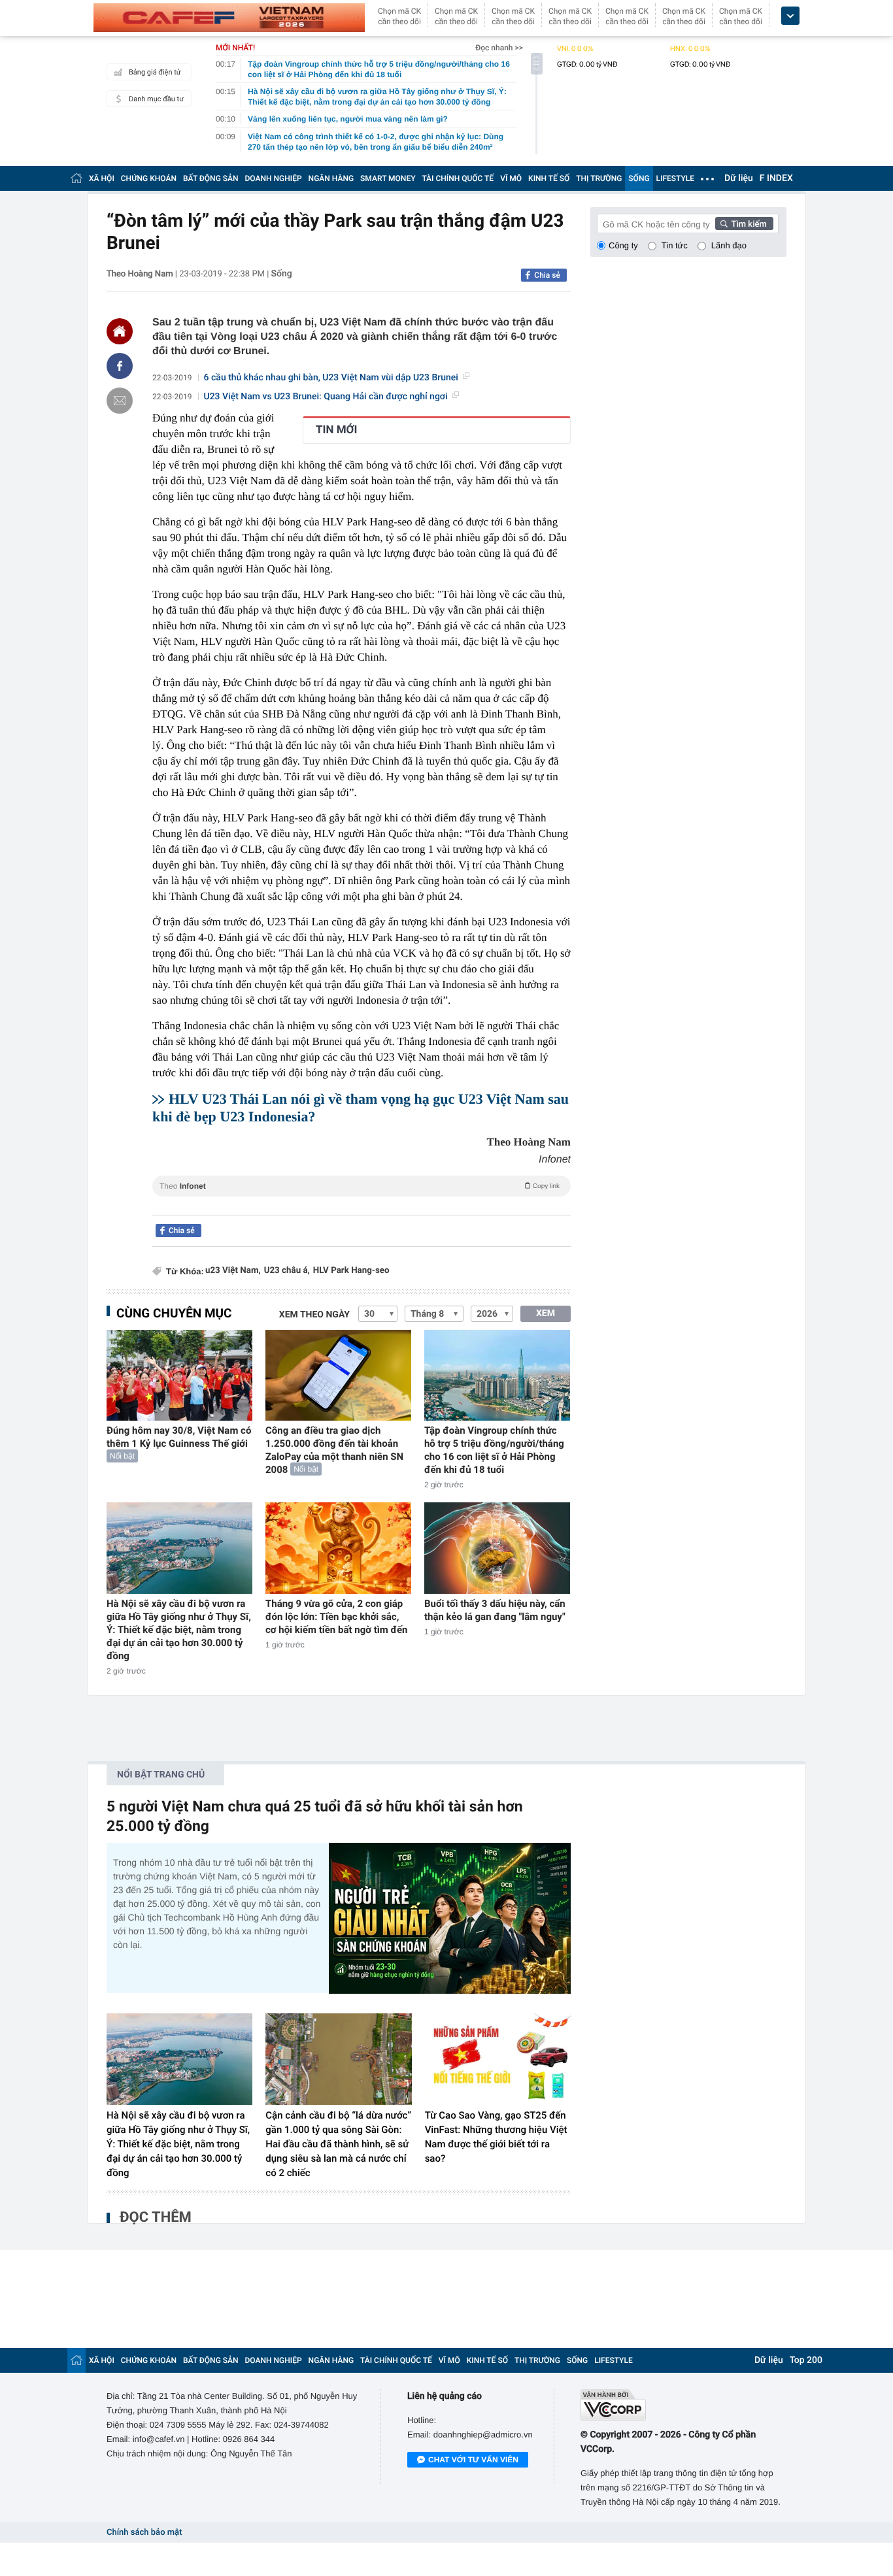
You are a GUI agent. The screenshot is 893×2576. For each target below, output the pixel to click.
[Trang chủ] (76, 178)
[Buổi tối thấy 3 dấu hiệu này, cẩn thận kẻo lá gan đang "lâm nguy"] (497, 1548)
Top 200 (806, 2360)
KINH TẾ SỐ (549, 178)
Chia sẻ (547, 275)
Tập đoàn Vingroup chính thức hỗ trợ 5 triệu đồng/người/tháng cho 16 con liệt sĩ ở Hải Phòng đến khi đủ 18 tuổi (494, 1450)
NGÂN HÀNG (331, 178)
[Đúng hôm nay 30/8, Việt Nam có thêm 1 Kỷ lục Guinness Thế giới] (179, 1375)
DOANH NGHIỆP (274, 178)
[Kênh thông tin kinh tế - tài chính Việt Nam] (229, 18)
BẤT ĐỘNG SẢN (211, 178)
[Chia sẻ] (120, 366)
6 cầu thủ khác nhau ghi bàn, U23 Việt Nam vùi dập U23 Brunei (331, 378)
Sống (282, 274)
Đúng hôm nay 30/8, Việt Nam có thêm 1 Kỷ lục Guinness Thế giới (179, 1437)
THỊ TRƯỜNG (599, 178)
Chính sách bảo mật (144, 2533)
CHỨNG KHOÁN (149, 178)
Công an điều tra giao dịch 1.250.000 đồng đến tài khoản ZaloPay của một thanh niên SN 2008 (334, 1450)
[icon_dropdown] (790, 16)
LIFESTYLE (675, 178)
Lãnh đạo (729, 245)
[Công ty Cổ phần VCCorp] (683, 2405)
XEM (546, 1313)
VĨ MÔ (511, 178)
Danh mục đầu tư (156, 99)
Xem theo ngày (314, 1315)
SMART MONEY (388, 178)
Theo (360, 1186)
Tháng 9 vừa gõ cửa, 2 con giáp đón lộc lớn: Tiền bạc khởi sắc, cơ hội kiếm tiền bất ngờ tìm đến (337, 1617)
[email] (120, 401)
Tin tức (675, 245)
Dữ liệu (739, 178)
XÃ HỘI (102, 178)
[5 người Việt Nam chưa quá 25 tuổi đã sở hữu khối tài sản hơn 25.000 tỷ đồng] (450, 1918)
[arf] (362, 1201)
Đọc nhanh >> (499, 48)
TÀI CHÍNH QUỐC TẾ (458, 178)
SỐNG (639, 178)
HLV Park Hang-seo (351, 1271)
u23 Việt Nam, (233, 1271)
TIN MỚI (336, 430)
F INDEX (776, 178)
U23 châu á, (287, 1271)
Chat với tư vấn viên (473, 2460)
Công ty (623, 245)
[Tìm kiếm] (745, 223)
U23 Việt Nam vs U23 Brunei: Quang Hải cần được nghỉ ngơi (326, 397)
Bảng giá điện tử (155, 72)
